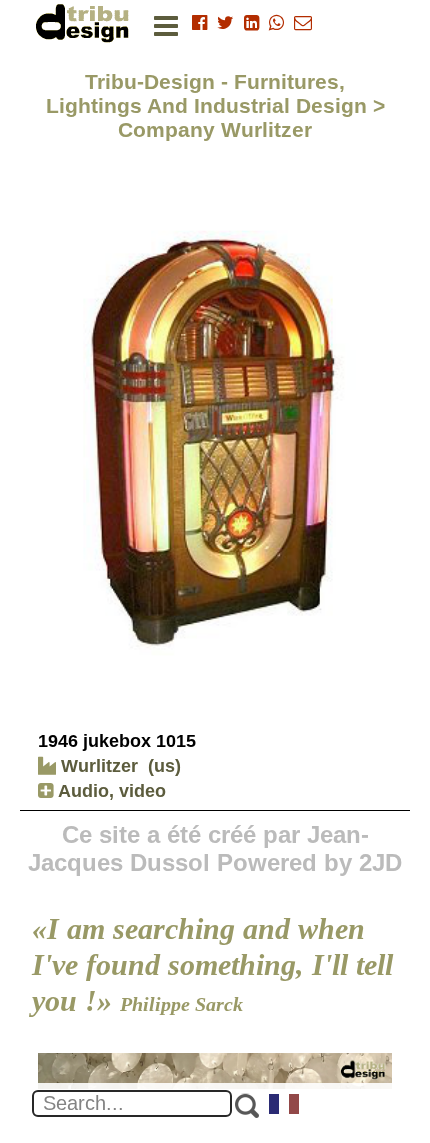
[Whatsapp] (276, 23)
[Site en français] (285, 1106)
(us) (164, 766)
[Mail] (303, 23)
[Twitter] (225, 23)
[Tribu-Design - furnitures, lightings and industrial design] (86, 22)
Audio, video (109, 791)
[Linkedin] (251, 23)
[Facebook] (199, 23)
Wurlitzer (97, 766)
